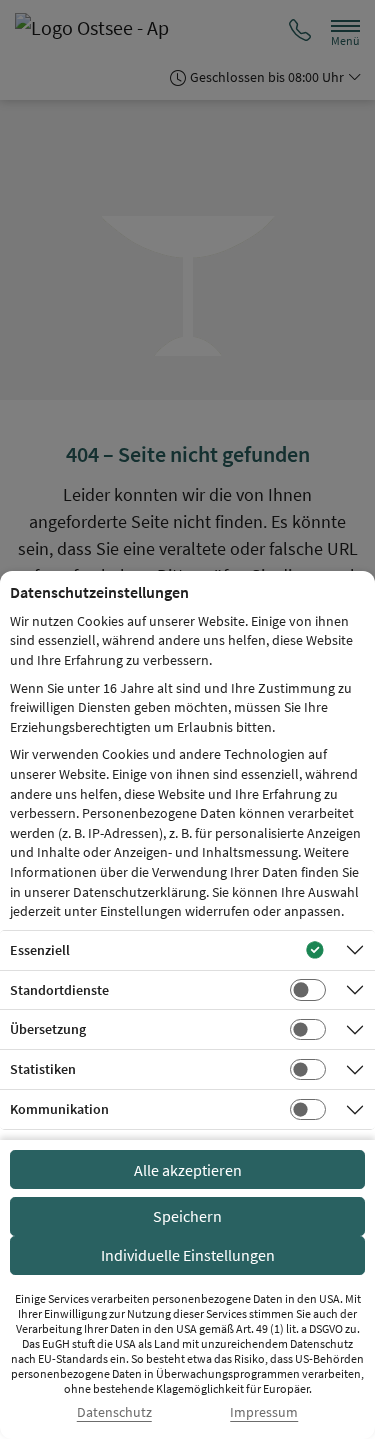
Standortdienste (59, 990)
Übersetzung (48, 1029)
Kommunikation (59, 1109)
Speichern (187, 1216)
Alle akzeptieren (188, 1170)
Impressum (264, 1412)
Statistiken (43, 1069)
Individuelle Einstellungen (188, 1255)
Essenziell (40, 950)
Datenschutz (114, 1412)
